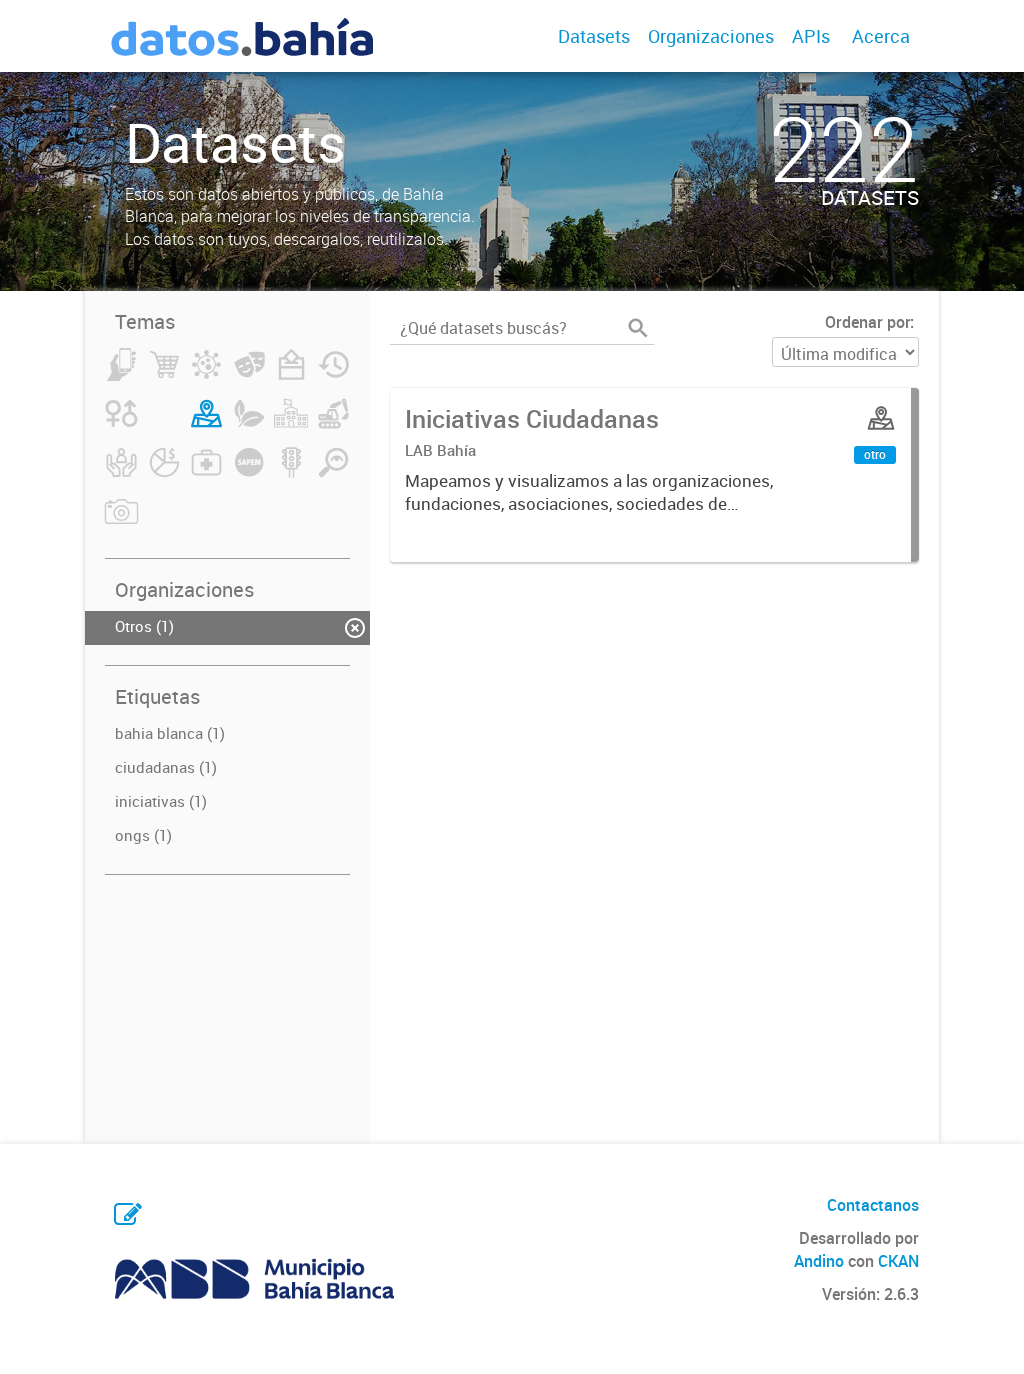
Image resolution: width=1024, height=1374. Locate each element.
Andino (819, 1261)
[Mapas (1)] (206, 425)
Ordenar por (867, 322)
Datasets (594, 36)
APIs (811, 36)
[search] (638, 328)
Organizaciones (711, 36)
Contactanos (873, 1205)
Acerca (881, 36)
